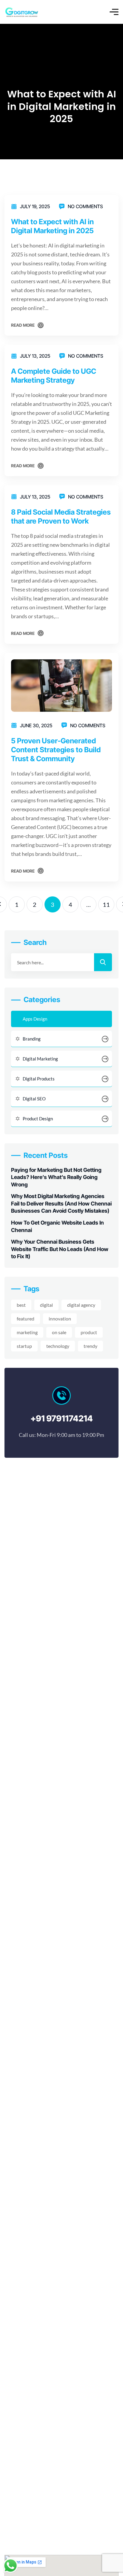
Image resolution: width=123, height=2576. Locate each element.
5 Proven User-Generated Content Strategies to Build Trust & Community (56, 750)
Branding (32, 1039)
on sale (59, 1332)
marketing (27, 1332)
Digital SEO (34, 1099)
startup (24, 1346)
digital (46, 1305)
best (21, 1305)
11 (106, 904)
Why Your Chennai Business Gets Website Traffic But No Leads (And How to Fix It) (60, 1249)
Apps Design (35, 1019)
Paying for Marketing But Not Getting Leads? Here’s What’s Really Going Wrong (56, 1177)
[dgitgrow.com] (21, 12)
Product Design (38, 1119)
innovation (60, 1319)
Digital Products (39, 1079)
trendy (90, 1346)
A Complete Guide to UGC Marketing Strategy (54, 376)
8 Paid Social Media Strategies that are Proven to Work (61, 517)
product (89, 1332)
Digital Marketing (40, 1059)
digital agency (81, 1305)
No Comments (85, 206)
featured (26, 1319)
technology (58, 1346)
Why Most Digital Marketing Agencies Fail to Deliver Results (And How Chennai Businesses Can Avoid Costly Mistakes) (61, 1203)
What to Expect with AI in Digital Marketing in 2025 (52, 226)
